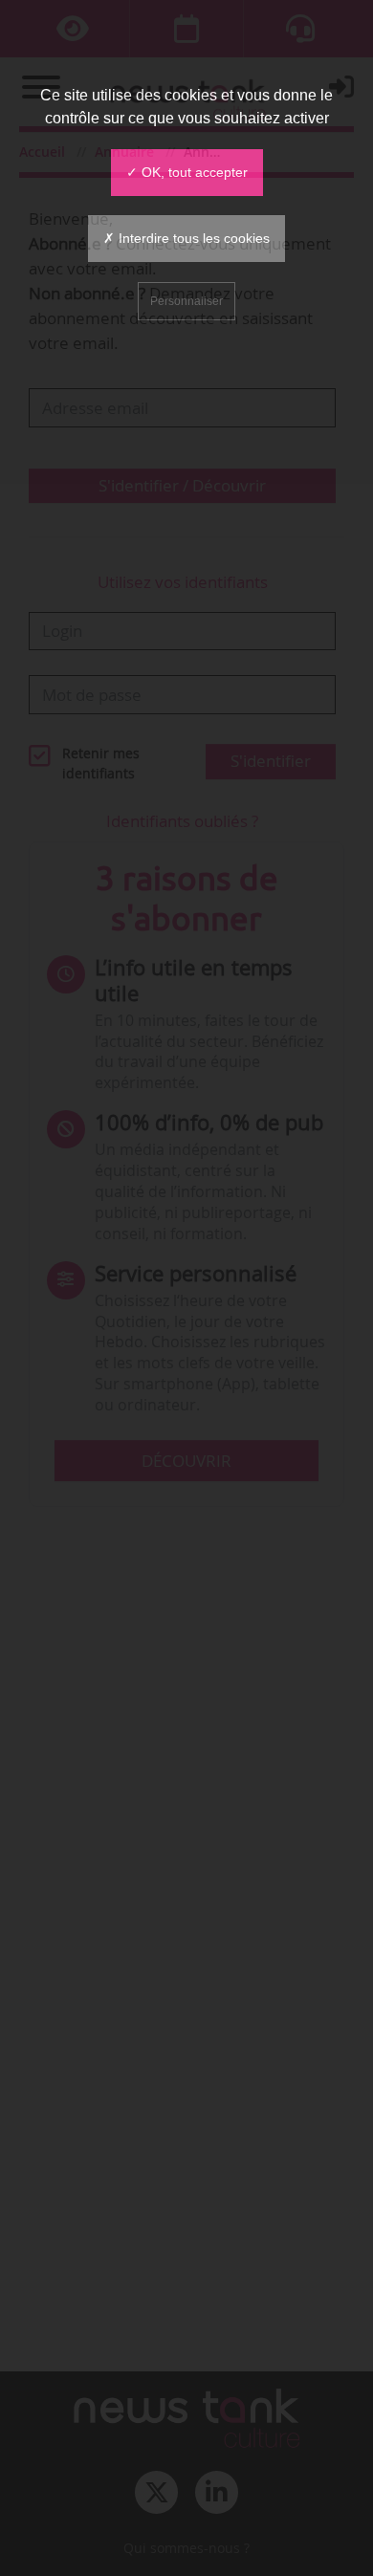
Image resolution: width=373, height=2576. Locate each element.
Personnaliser (186, 301)
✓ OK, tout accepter (187, 172)
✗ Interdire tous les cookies (186, 238)
